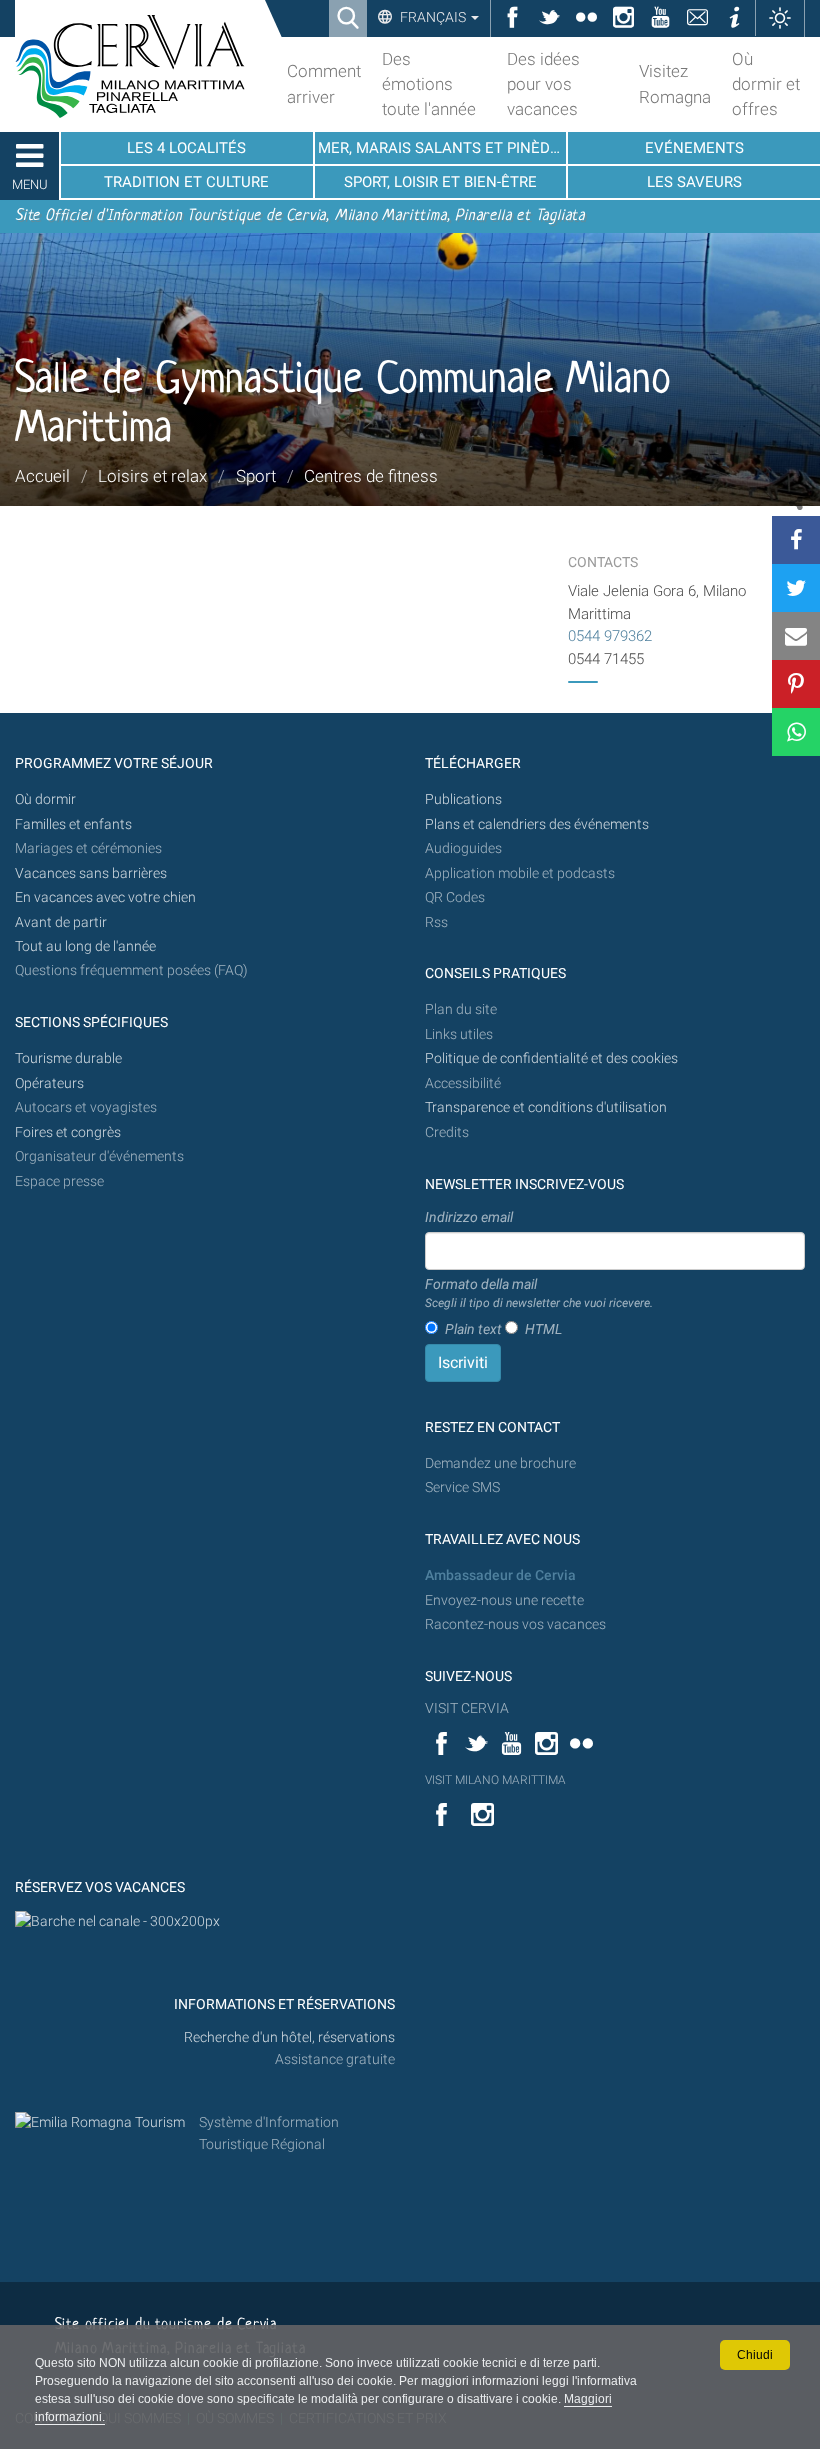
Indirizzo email (469, 1217)
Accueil (42, 476)
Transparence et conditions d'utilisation (546, 1107)
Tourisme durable (68, 1058)
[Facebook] (796, 540)
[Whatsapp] (796, 732)
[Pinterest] (796, 684)
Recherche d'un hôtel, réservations (289, 2037)
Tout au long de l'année (85, 946)
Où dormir (45, 799)
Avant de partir (61, 922)
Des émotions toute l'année (429, 84)
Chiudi (755, 2355)
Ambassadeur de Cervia (500, 1575)
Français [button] (433, 17)
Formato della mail (539, 1293)
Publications (463, 799)
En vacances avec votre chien (107, 897)
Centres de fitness (371, 476)
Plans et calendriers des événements (537, 824)
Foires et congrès (68, 1132)
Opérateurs (49, 1083)
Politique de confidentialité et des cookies (551, 1058)
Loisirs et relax (152, 476)
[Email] (796, 636)
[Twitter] (796, 588)
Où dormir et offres (766, 84)
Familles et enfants (73, 824)
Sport (256, 476)
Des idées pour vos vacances (543, 84)
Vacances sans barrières (91, 873)
